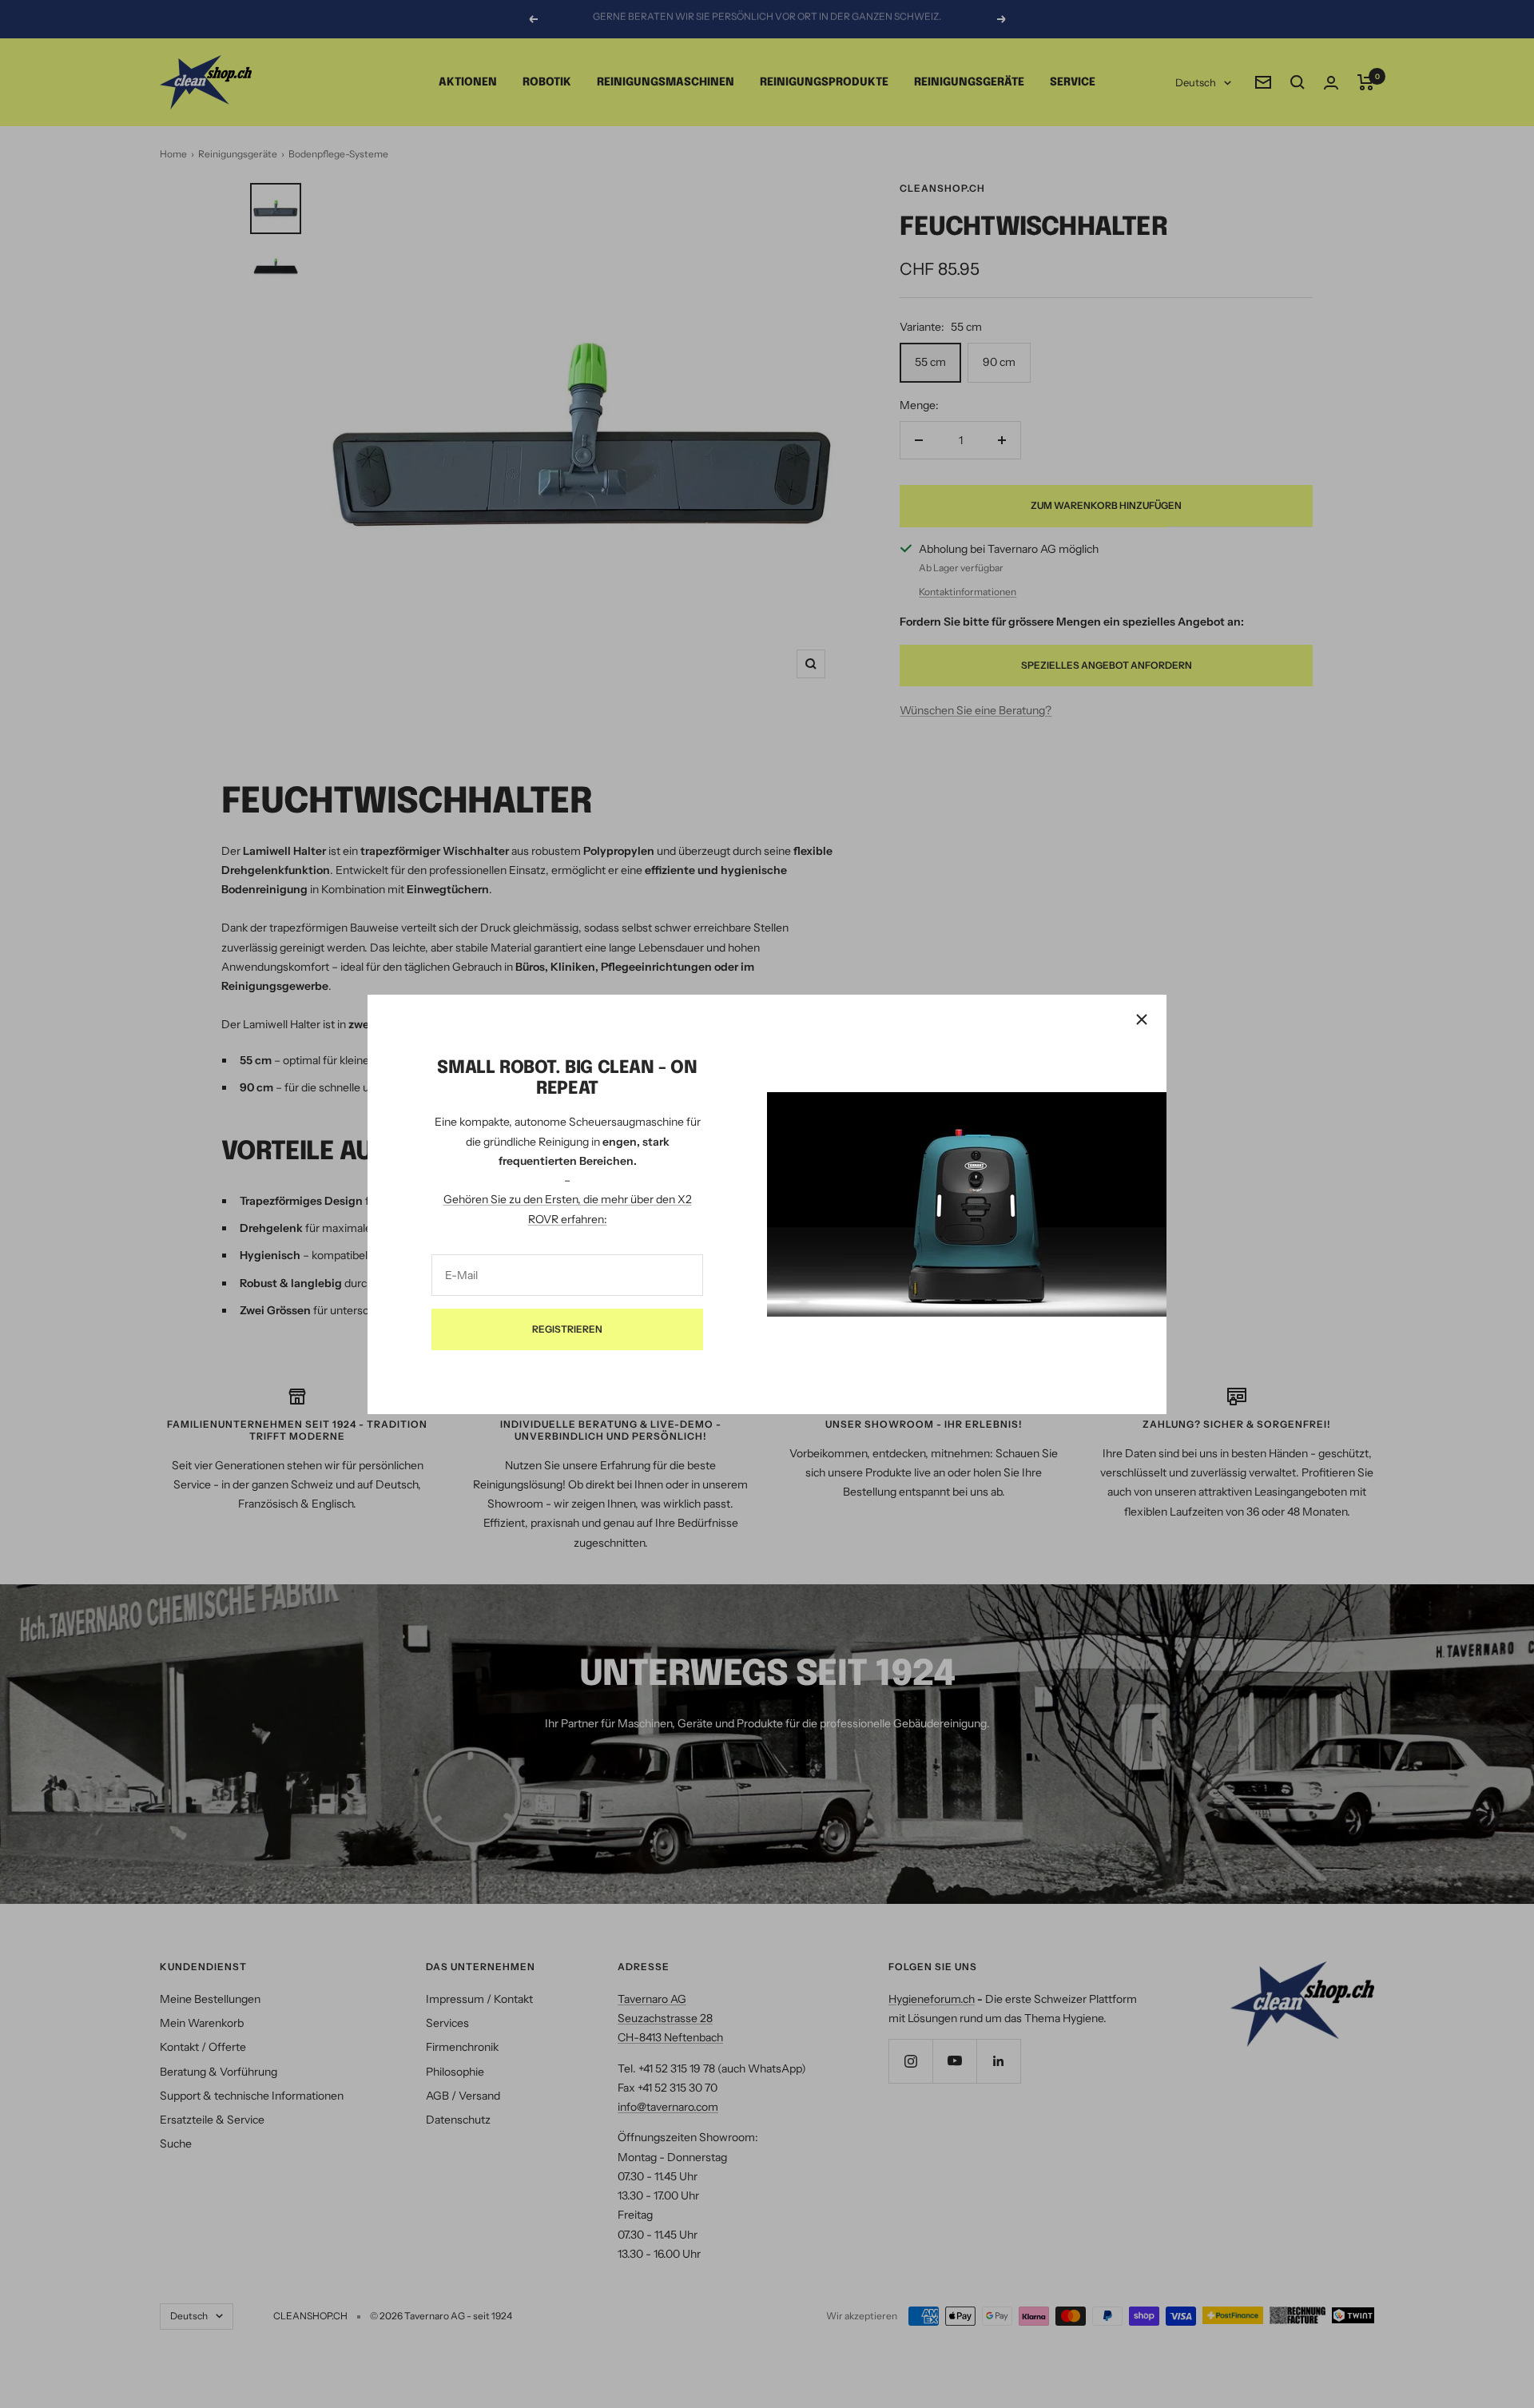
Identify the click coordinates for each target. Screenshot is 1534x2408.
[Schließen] (1142, 1019)
